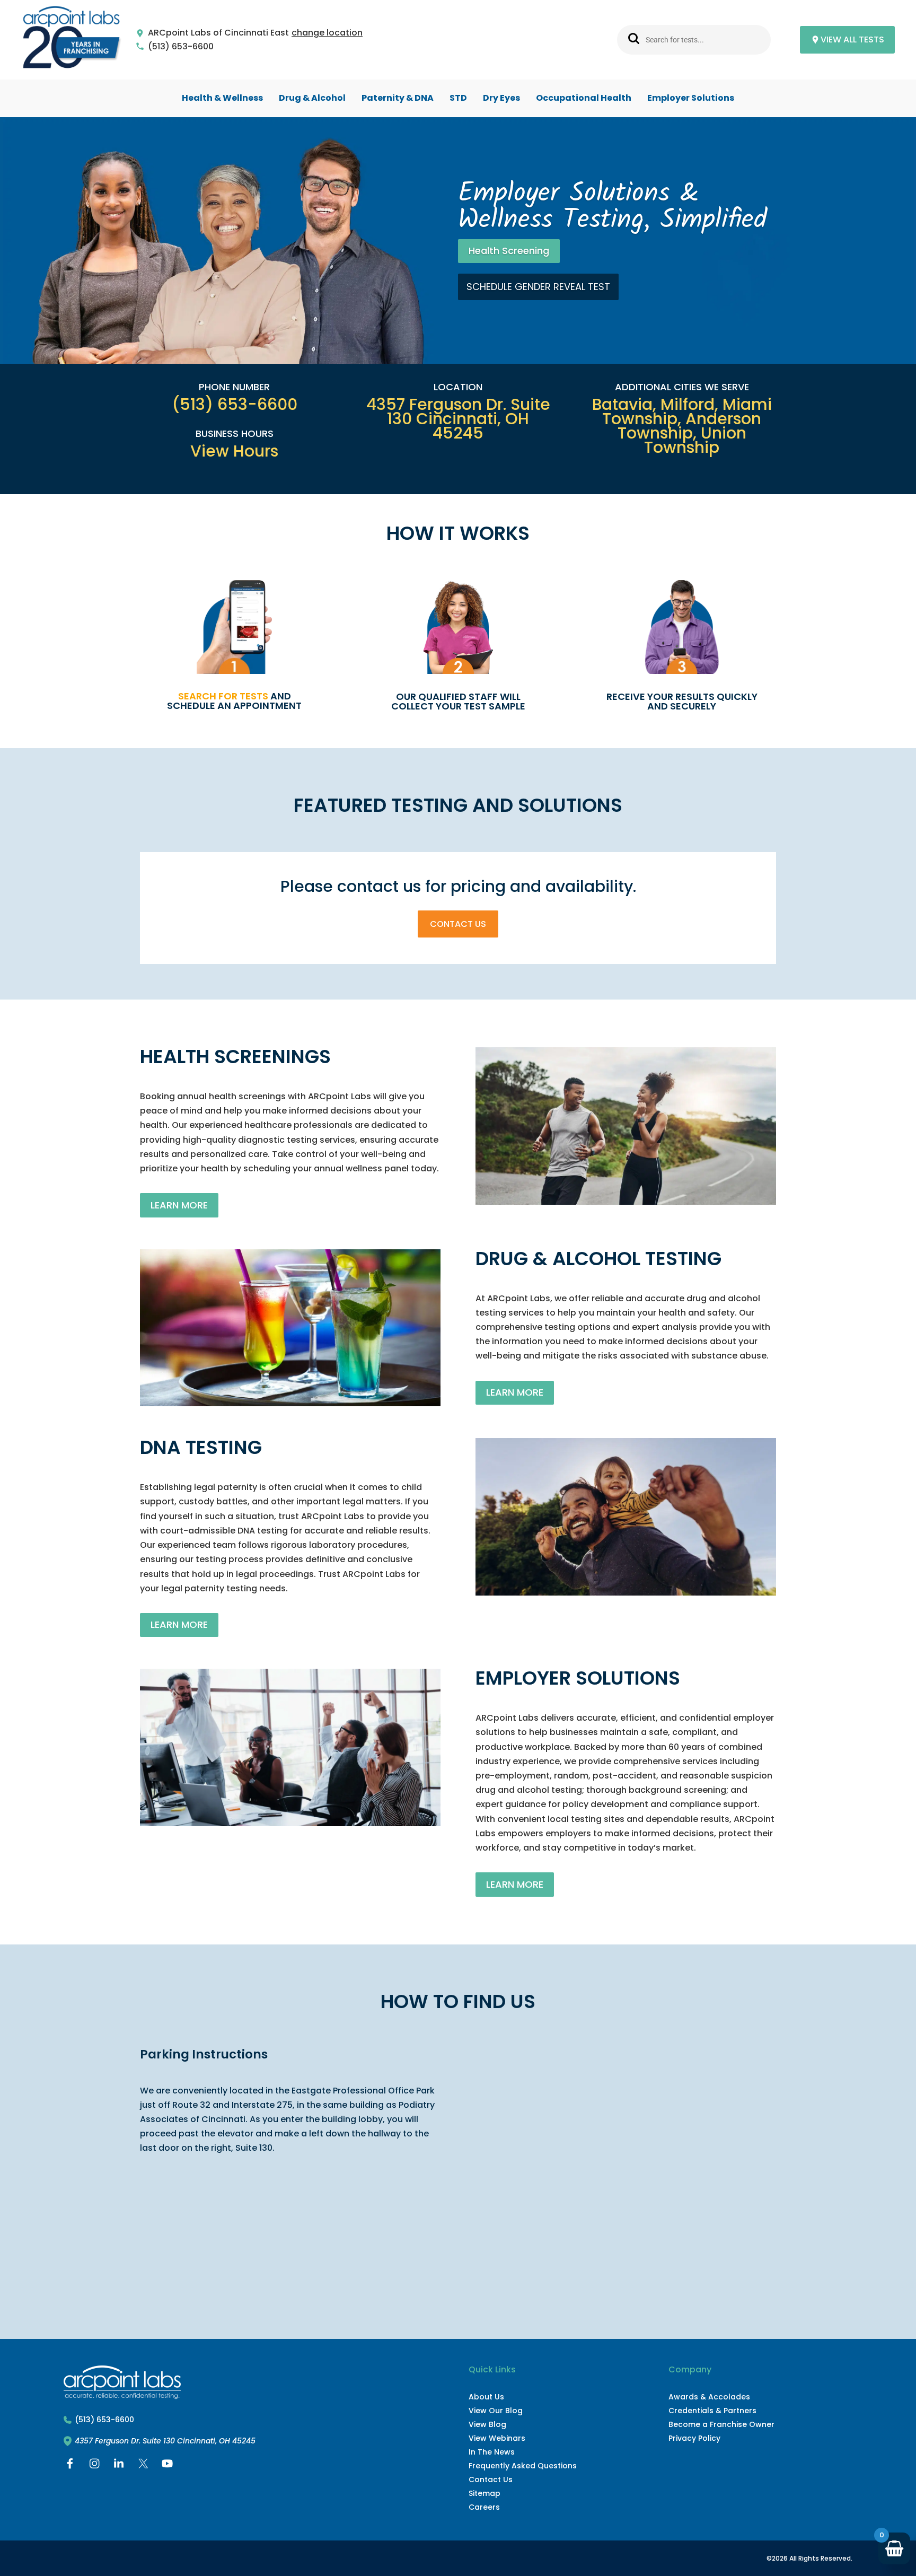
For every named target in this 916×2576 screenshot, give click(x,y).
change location (327, 33)
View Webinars (497, 2438)
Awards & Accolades (709, 2397)
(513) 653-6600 (181, 47)
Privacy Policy (694, 2438)
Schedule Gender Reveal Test (538, 287)
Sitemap (485, 2493)
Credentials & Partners (712, 2411)
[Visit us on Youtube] (168, 2466)
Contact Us (458, 924)
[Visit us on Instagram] (94, 2466)
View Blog (487, 2424)
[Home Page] (72, 40)
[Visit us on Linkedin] (119, 2466)
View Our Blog (496, 2411)
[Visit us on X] (143, 2466)
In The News (492, 2452)
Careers (484, 2507)
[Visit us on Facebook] (70, 2466)
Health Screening (509, 251)
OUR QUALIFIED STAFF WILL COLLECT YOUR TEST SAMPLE (458, 701)
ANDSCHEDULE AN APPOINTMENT (234, 701)
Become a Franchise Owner (721, 2424)
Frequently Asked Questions (523, 2466)
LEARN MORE (179, 1205)
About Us (486, 2397)
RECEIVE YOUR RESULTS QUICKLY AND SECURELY (682, 701)
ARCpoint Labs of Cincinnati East (218, 33)
